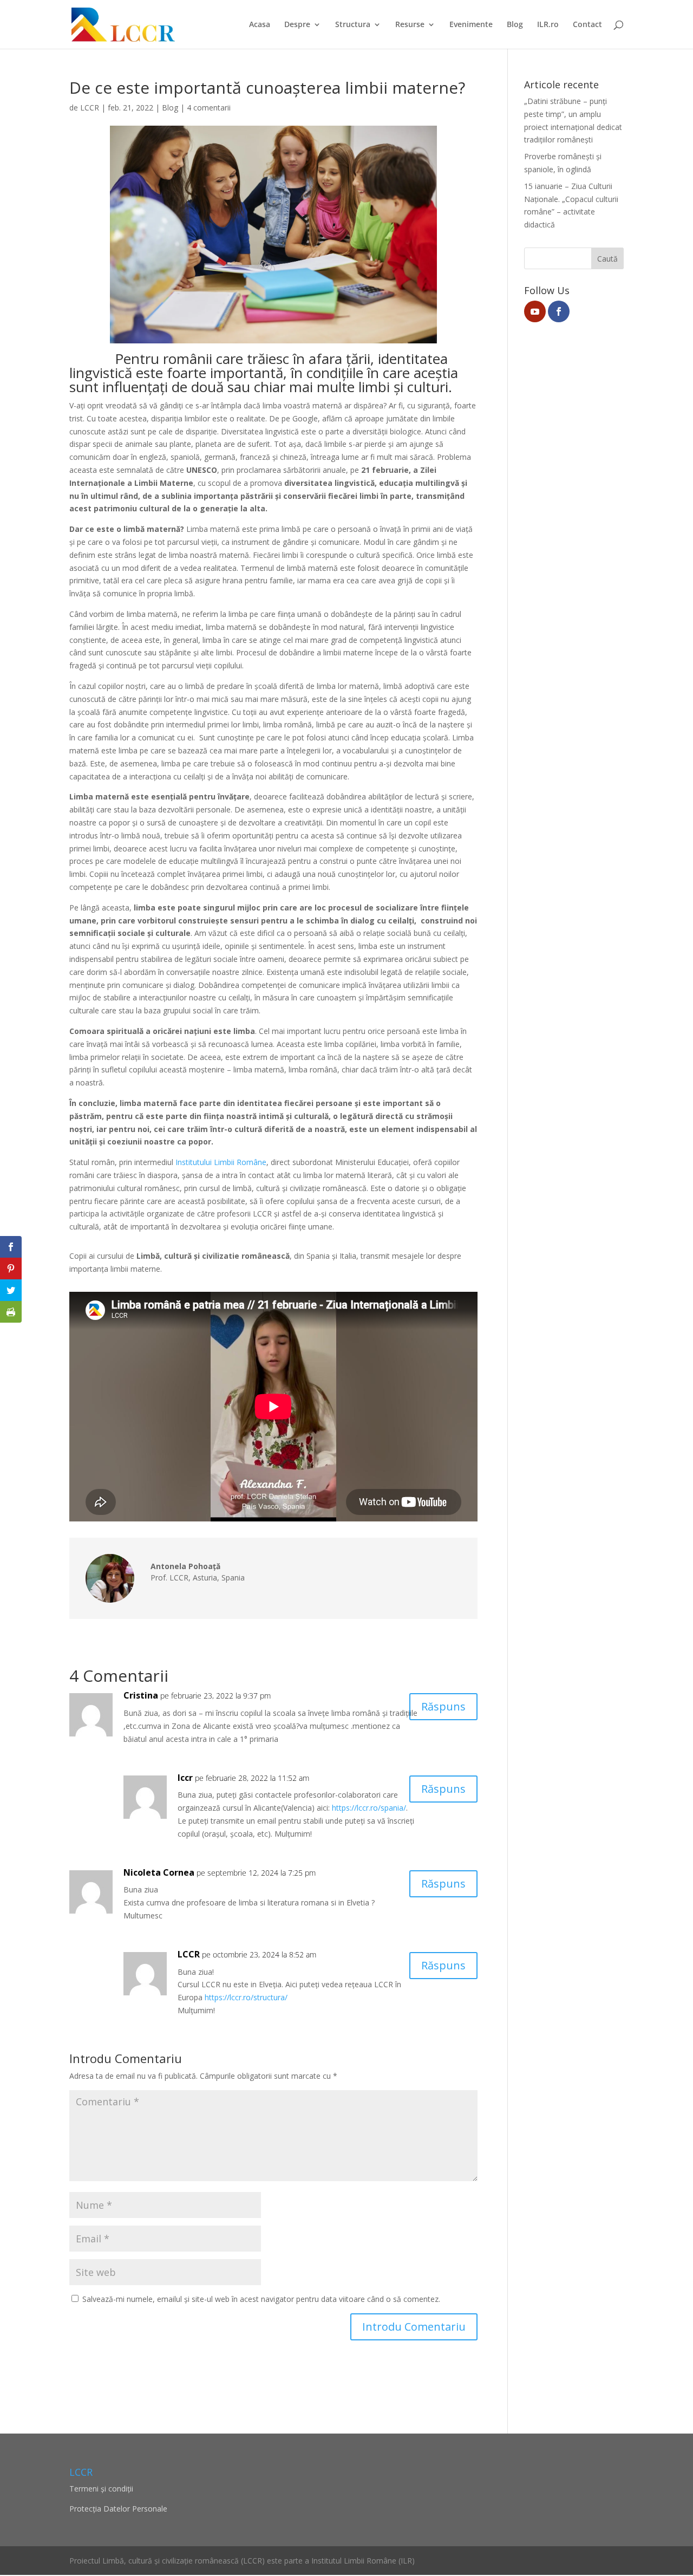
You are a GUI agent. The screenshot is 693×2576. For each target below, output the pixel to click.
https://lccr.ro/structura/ (246, 1997)
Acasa (260, 25)
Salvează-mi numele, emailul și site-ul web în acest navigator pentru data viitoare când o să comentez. (261, 2299)
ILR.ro (548, 25)
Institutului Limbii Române (221, 1162)
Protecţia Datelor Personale (118, 2509)
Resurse (410, 25)
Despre (297, 25)
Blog (515, 25)
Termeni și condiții (101, 2489)
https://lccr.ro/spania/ (369, 1808)
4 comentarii (209, 108)
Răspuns (443, 1706)
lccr (185, 1778)
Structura (353, 25)
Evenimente (471, 25)
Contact (587, 25)
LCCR (90, 108)
